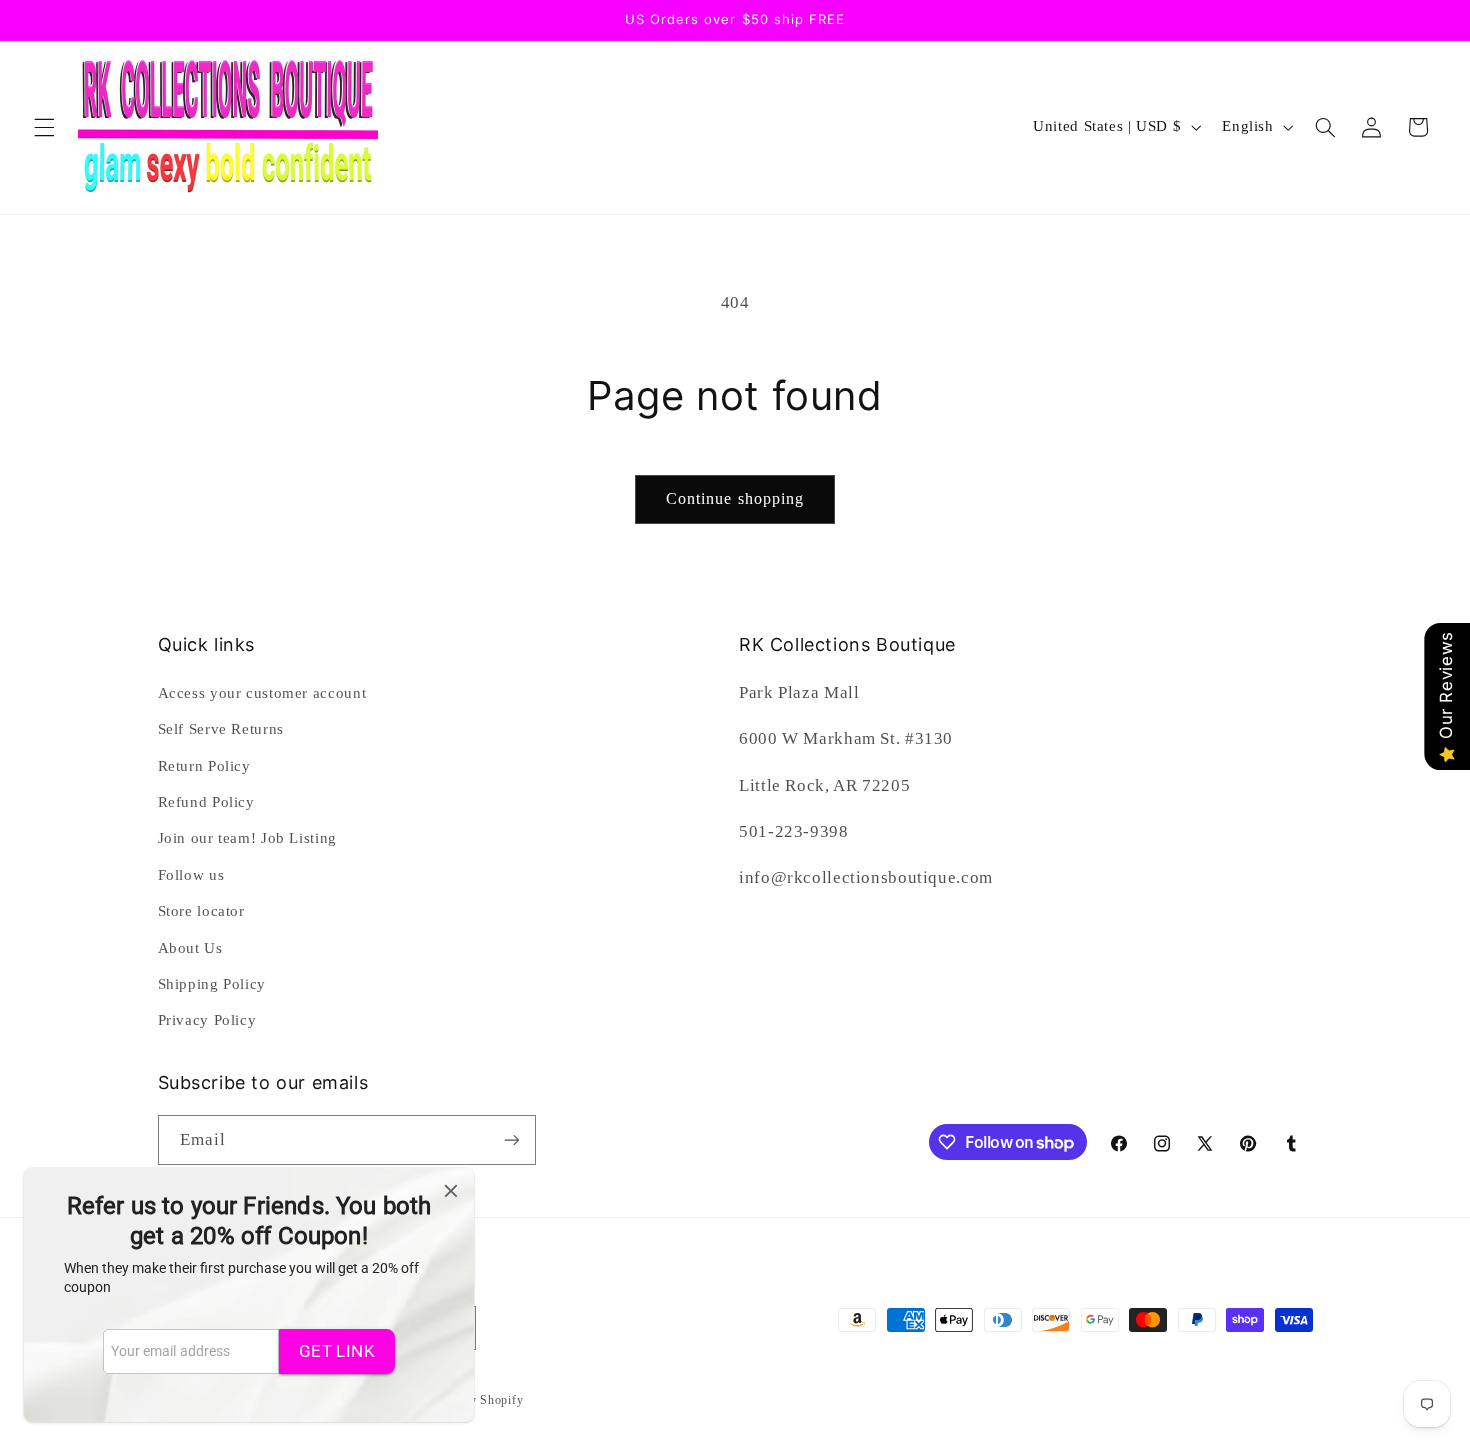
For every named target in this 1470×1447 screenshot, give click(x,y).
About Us (190, 948)
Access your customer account (262, 693)
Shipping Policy (212, 984)
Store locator (201, 911)
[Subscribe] (511, 1139)
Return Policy (204, 766)
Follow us (191, 875)
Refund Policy (206, 802)
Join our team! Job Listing (247, 838)
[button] (44, 127)
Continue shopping (735, 498)
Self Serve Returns (221, 729)
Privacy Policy (207, 1020)
